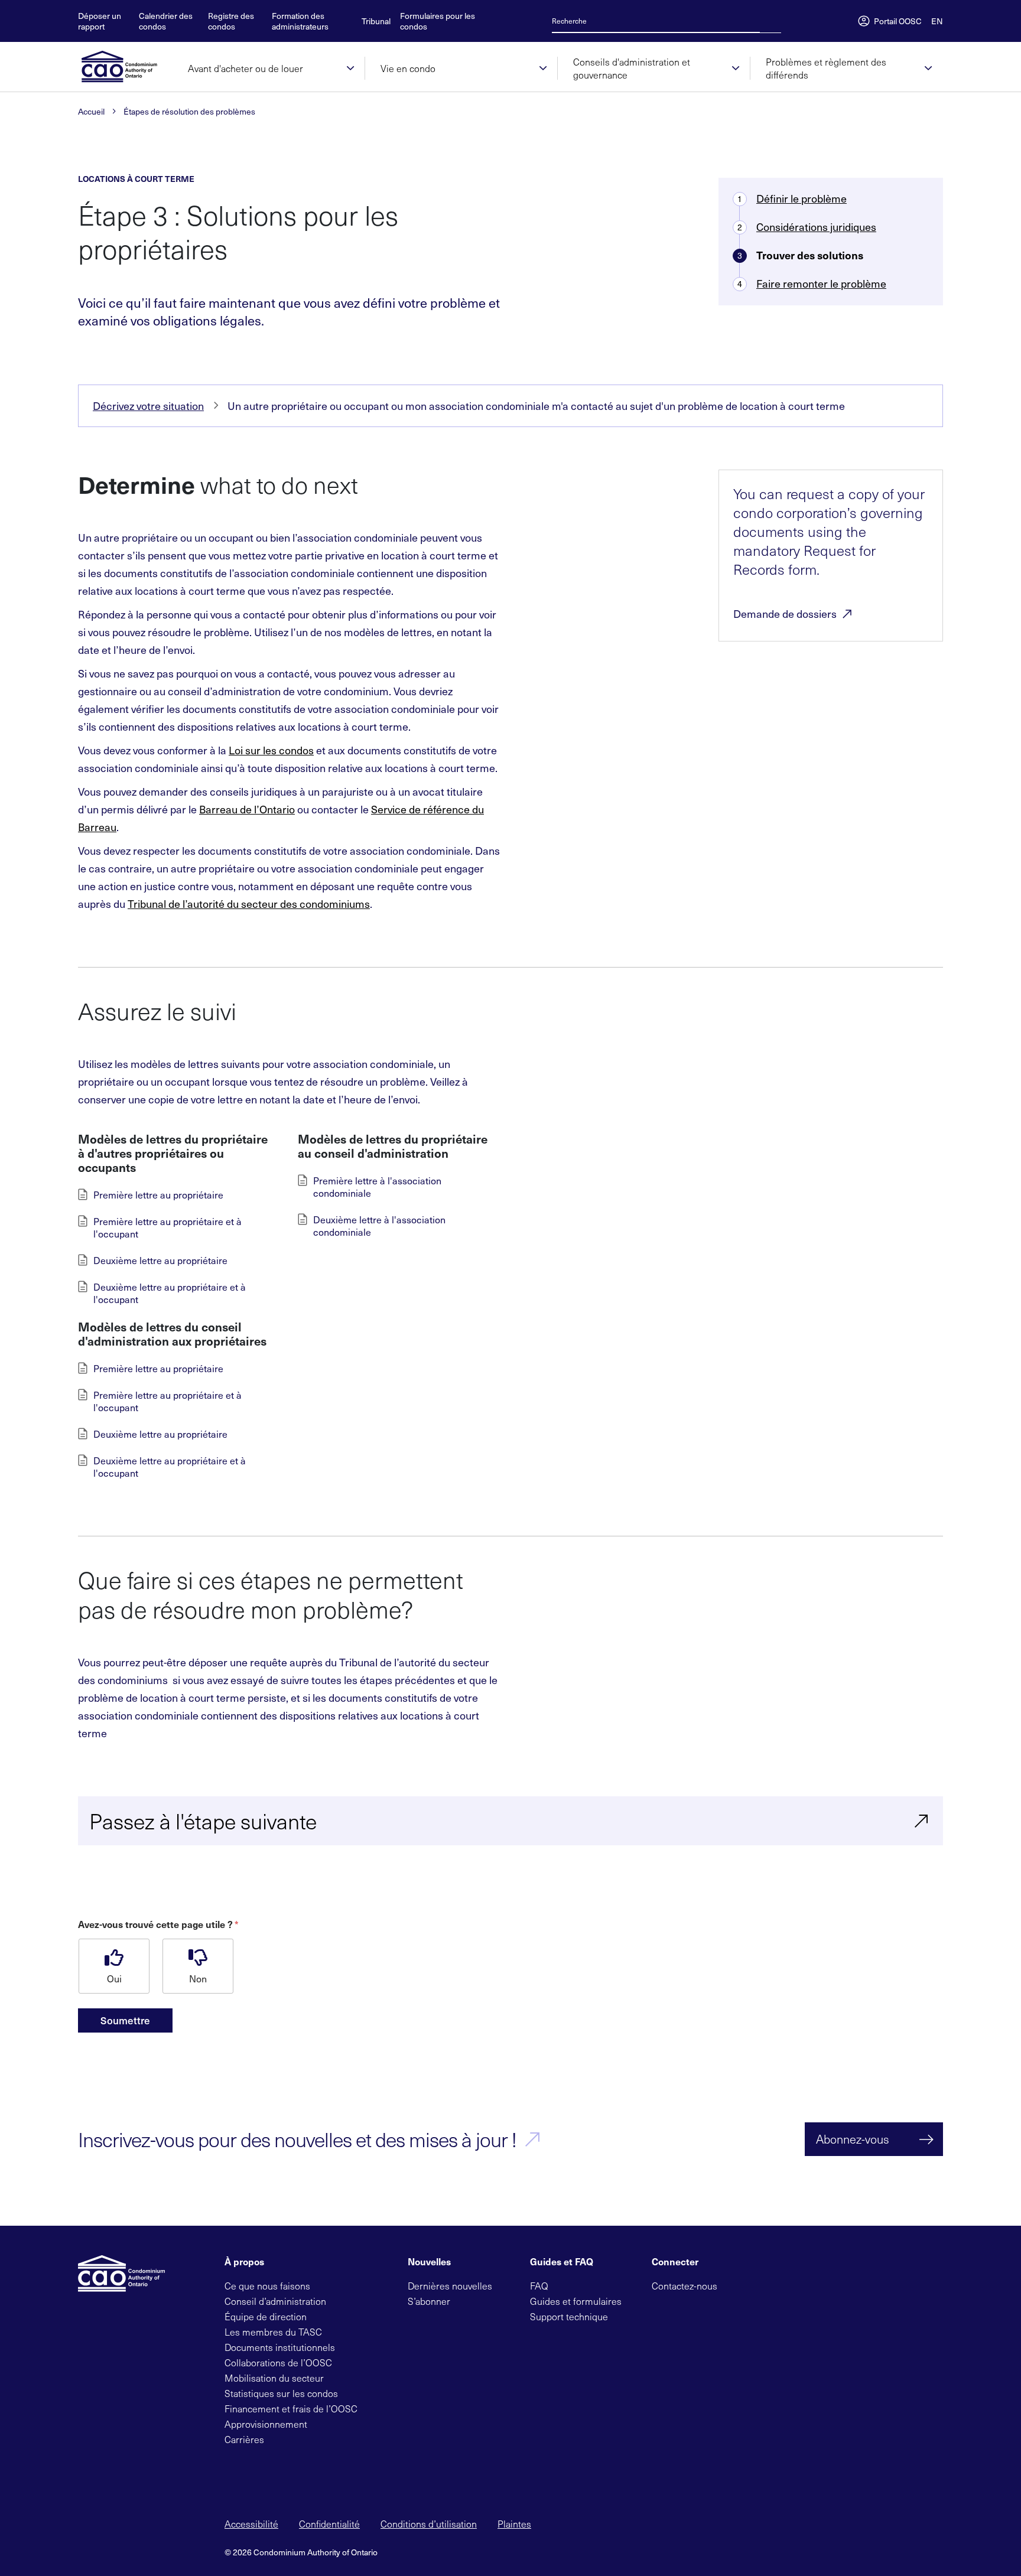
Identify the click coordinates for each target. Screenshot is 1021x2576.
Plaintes (514, 2524)
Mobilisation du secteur (274, 2378)
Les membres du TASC (273, 2332)
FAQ (539, 2286)
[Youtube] (792, 2284)
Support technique (569, 2316)
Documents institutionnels (280, 2347)
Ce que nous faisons (267, 2286)
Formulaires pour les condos (438, 21)
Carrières (244, 2439)
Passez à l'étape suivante (203, 1821)
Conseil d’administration (275, 2301)
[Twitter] (736, 2284)
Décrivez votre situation (148, 406)
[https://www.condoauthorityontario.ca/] (125, 67)
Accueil (91, 112)
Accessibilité (251, 2524)
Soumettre (125, 2020)
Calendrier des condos (166, 21)
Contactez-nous (685, 2286)
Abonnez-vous (853, 2139)
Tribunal (376, 21)
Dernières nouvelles (450, 2286)
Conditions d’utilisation (429, 2524)
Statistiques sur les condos (281, 2393)
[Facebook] (755, 2284)
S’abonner (429, 2301)
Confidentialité (329, 2524)
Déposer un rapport (100, 21)
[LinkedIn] (773, 2284)
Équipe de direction (266, 2316)
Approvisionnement (266, 2424)
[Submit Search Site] (778, 21)
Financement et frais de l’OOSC (291, 2409)
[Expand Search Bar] (767, 21)
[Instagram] (811, 2284)
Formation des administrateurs (300, 21)
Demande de (785, 614)
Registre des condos (231, 21)
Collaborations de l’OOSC (278, 2362)
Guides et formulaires (576, 2301)
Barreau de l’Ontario (247, 809)
